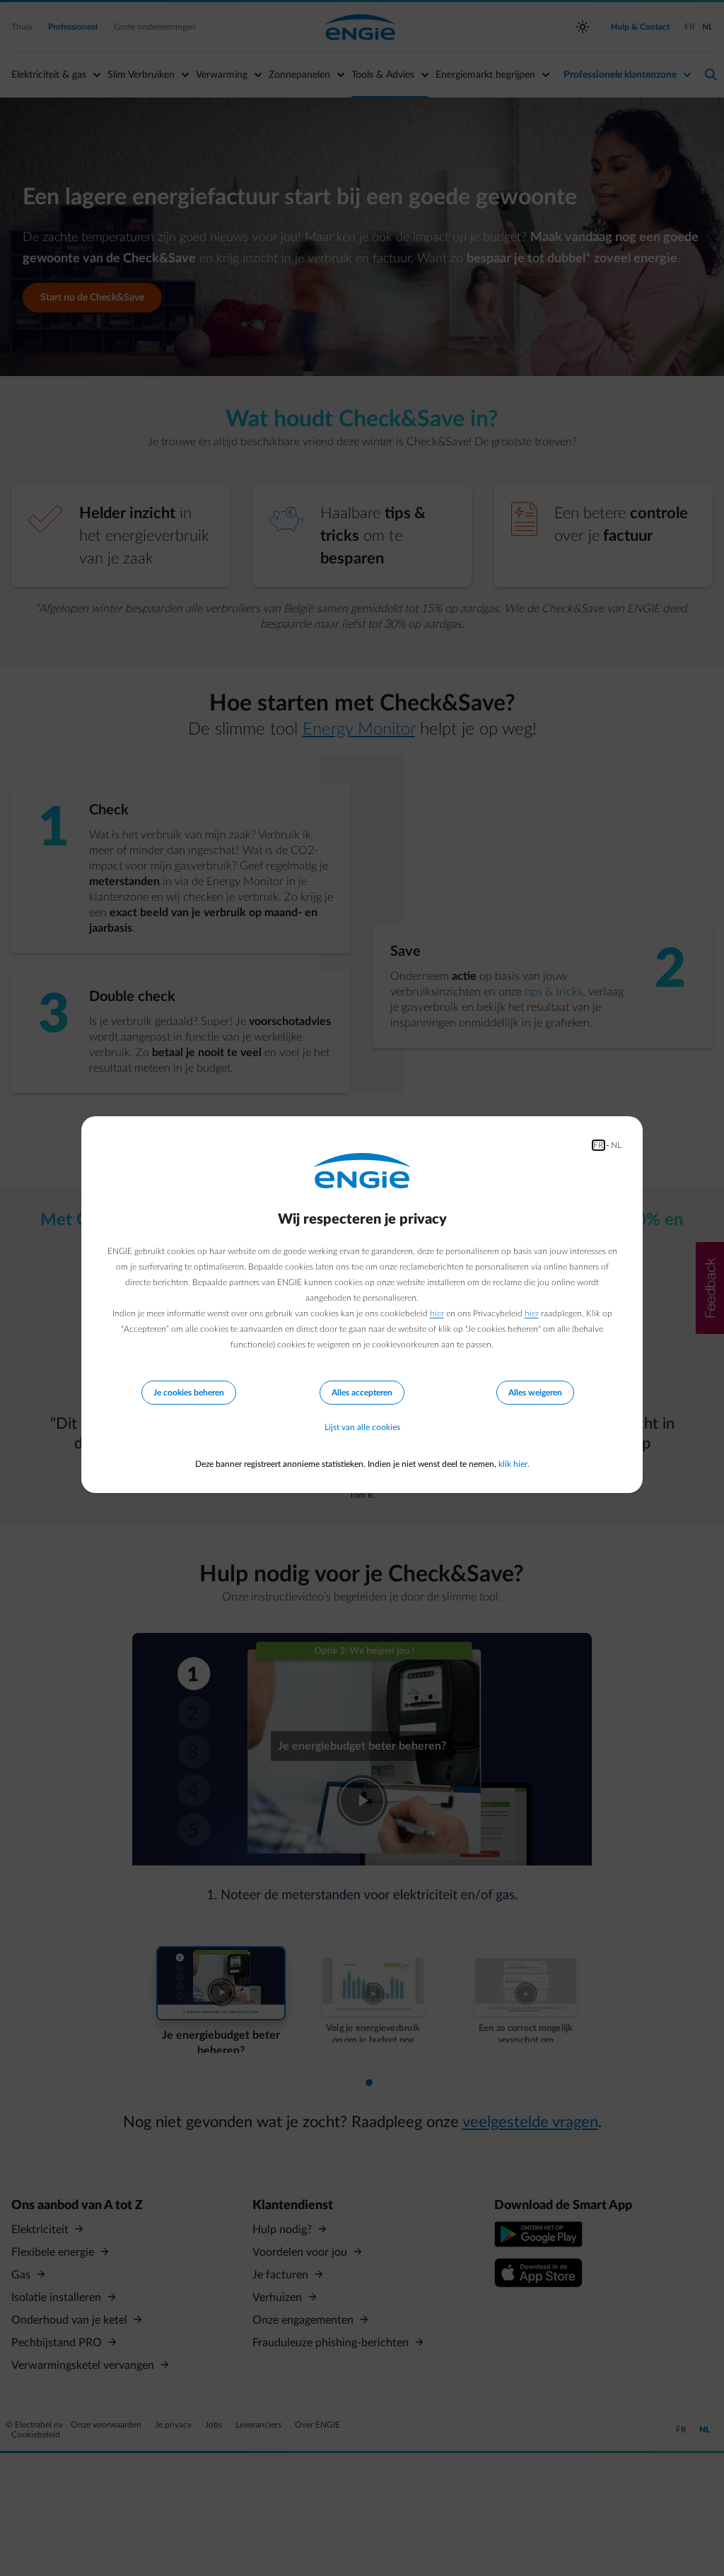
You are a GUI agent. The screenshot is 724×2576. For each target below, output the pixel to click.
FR (599, 1145)
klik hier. (514, 1464)
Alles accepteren (362, 1393)
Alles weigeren (535, 1393)
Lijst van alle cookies (362, 1427)
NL (616, 1145)
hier (437, 1313)
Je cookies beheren (189, 1393)
